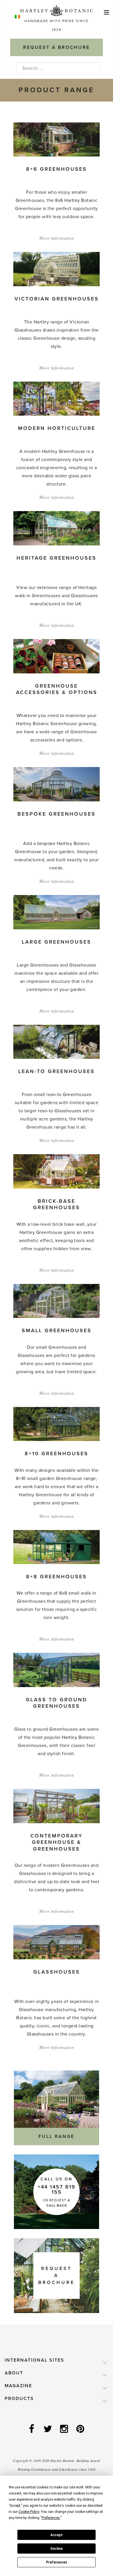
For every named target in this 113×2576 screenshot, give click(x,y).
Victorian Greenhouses (57, 299)
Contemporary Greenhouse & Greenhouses (57, 1842)
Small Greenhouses (57, 1330)
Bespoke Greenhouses (57, 814)
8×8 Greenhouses (57, 1577)
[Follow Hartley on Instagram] (65, 2429)
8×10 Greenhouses (57, 1454)
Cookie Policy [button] (29, 2512)
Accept (57, 2535)
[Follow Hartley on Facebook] (32, 2429)
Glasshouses (57, 1972)
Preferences (57, 2562)
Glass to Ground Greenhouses (57, 1703)
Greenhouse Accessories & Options (57, 689)
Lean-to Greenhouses (57, 1071)
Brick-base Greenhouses (57, 1204)
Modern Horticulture (57, 428)
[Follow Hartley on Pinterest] (81, 2429)
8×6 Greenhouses (57, 169)
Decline (57, 2549)
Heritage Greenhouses (57, 558)
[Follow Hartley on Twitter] (48, 2429)
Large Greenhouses (57, 942)
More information (57, 238)
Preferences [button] (51, 2518)
